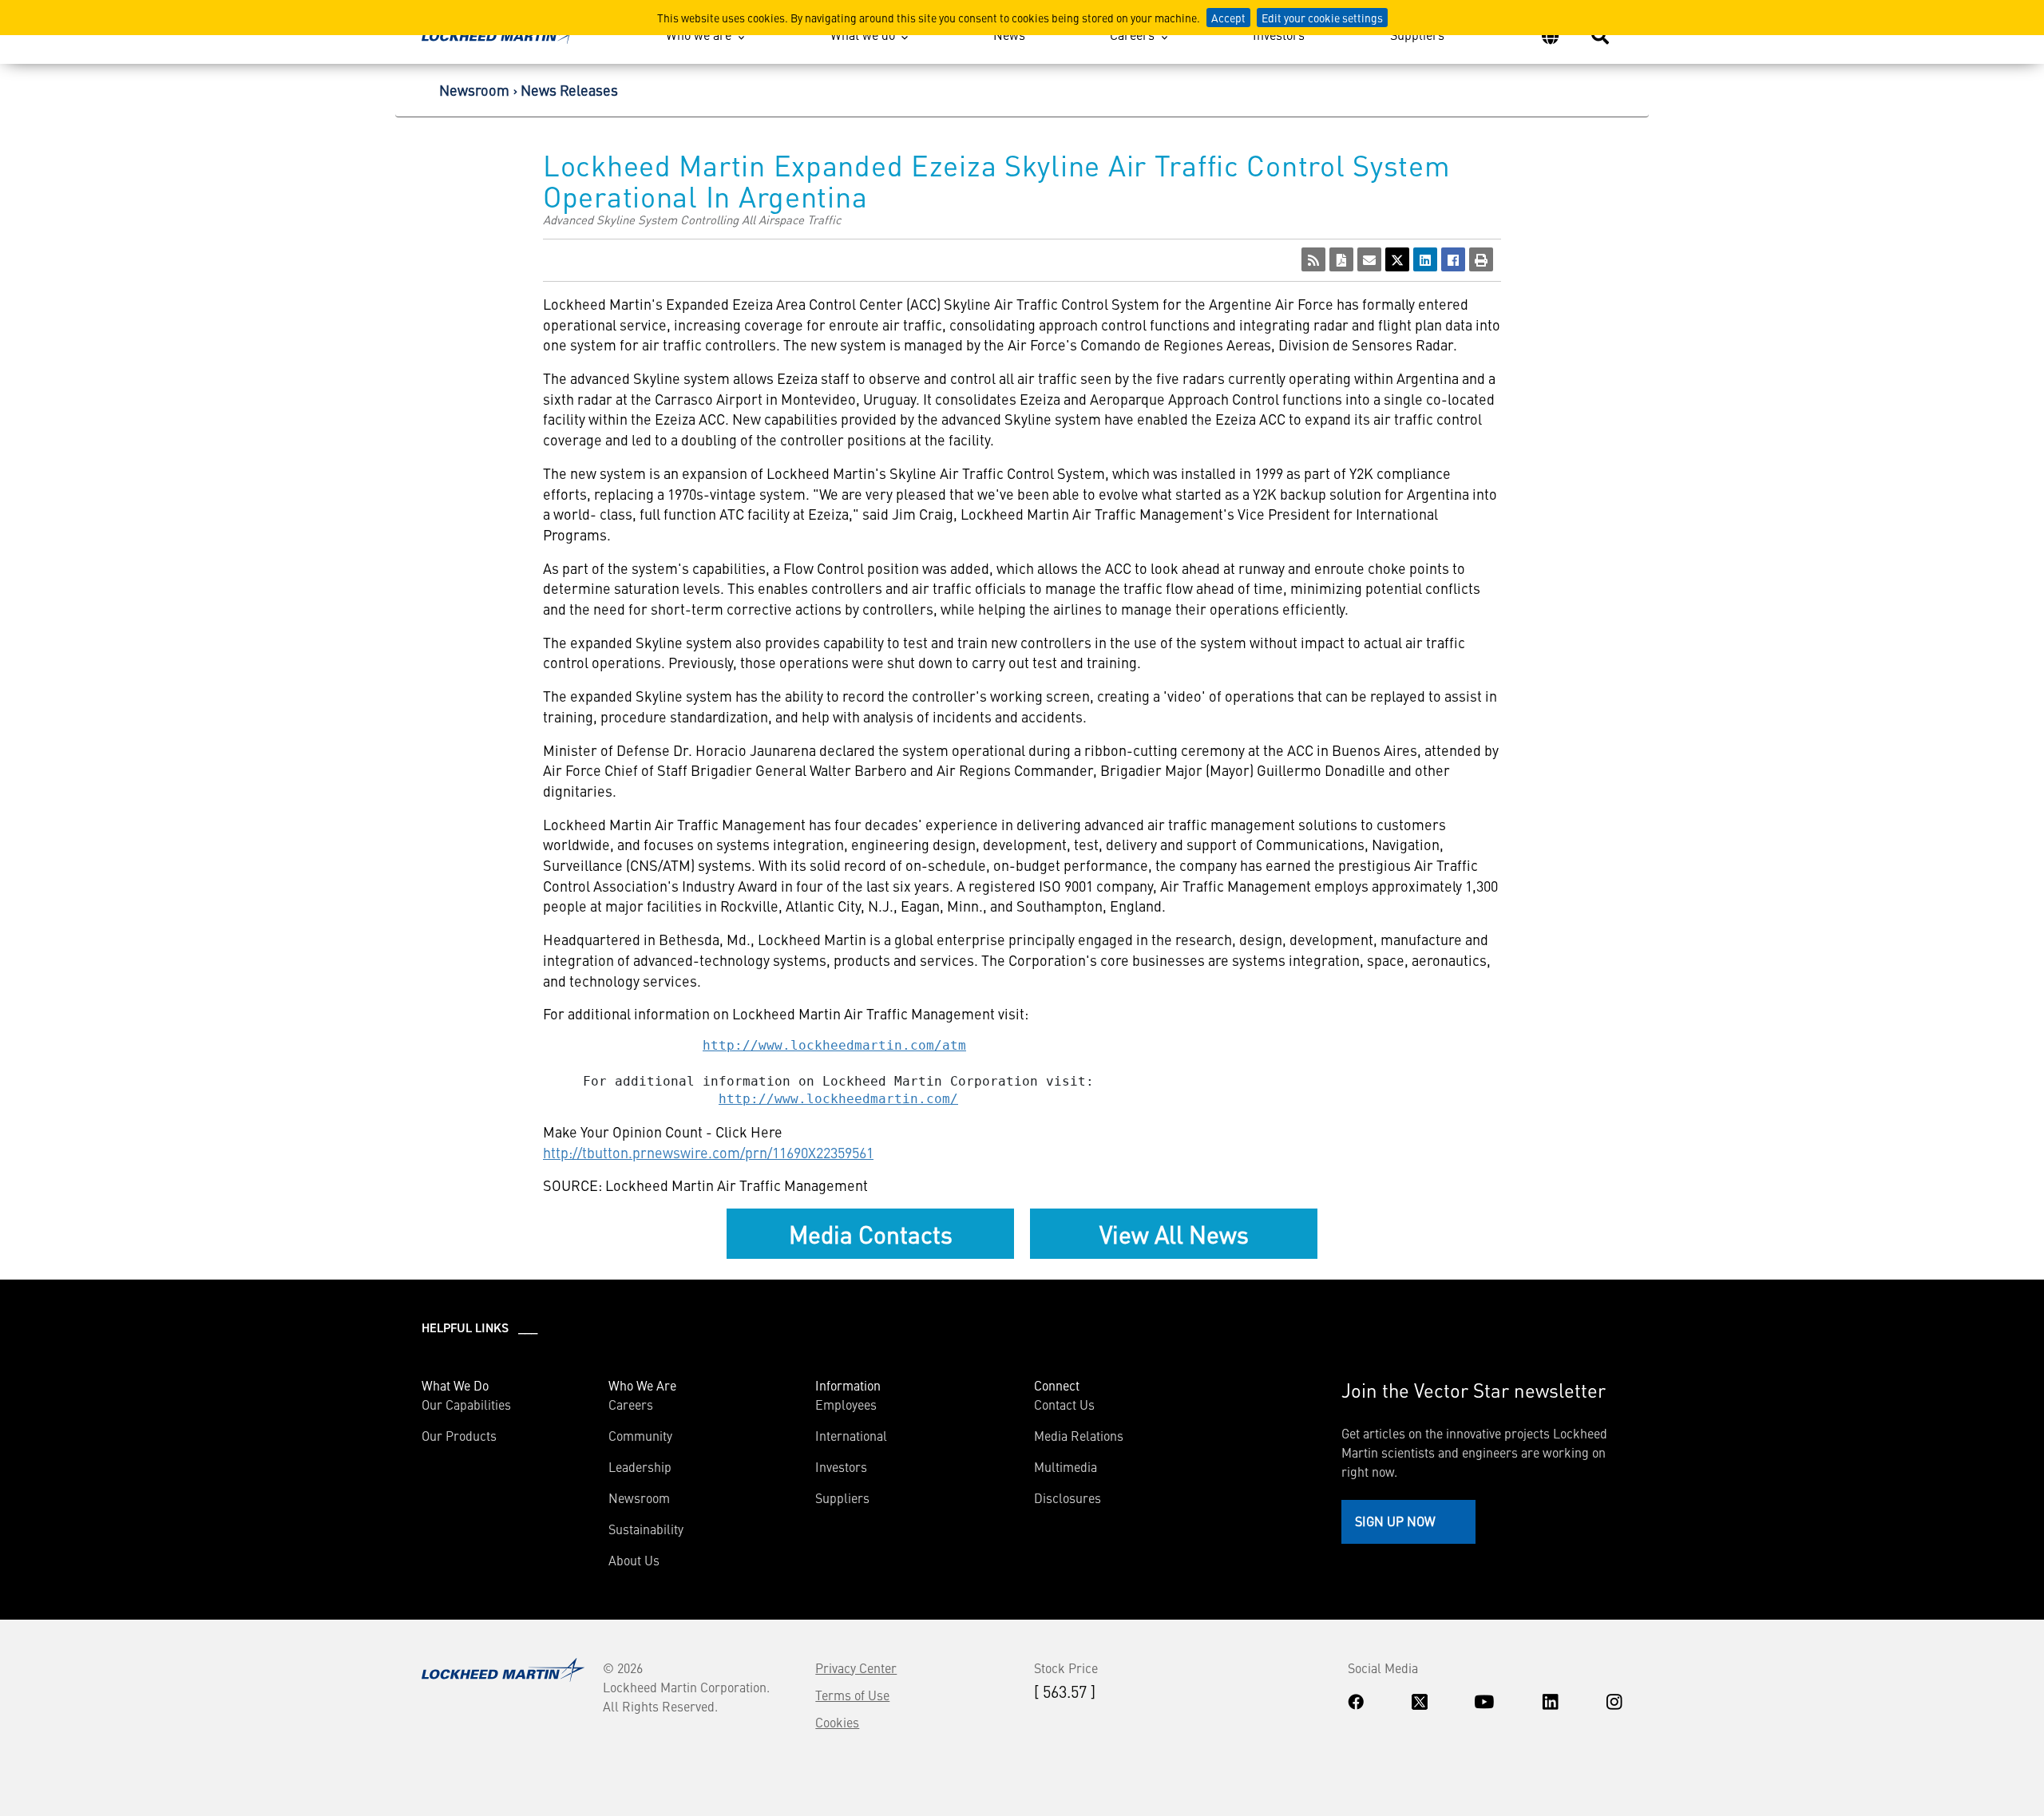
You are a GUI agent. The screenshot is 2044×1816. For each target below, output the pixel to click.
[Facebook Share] (1453, 259)
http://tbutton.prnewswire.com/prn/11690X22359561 (708, 1152)
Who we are (699, 34)
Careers (1132, 34)
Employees (846, 1404)
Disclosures (1068, 1498)
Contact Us (1064, 1404)
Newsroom (474, 90)
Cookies (837, 1722)
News (1009, 34)
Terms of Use (852, 1695)
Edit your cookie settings (1322, 18)
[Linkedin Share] (1425, 259)
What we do (863, 34)
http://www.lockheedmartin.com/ (838, 1099)
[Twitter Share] (1397, 259)
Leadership (640, 1466)
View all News (1174, 1233)
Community (640, 1435)
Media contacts (871, 1233)
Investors (1279, 34)
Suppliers (1417, 34)
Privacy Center (856, 1668)
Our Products (459, 1435)
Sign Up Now (1395, 1521)
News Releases (569, 90)
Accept (1228, 18)
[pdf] (1341, 259)
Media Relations (1079, 1435)
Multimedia (1066, 1466)
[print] (1481, 259)
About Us (634, 1560)
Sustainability (646, 1529)
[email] (1369, 259)
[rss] (1313, 259)
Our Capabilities (466, 1404)
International (851, 1435)
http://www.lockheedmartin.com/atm (834, 1045)
